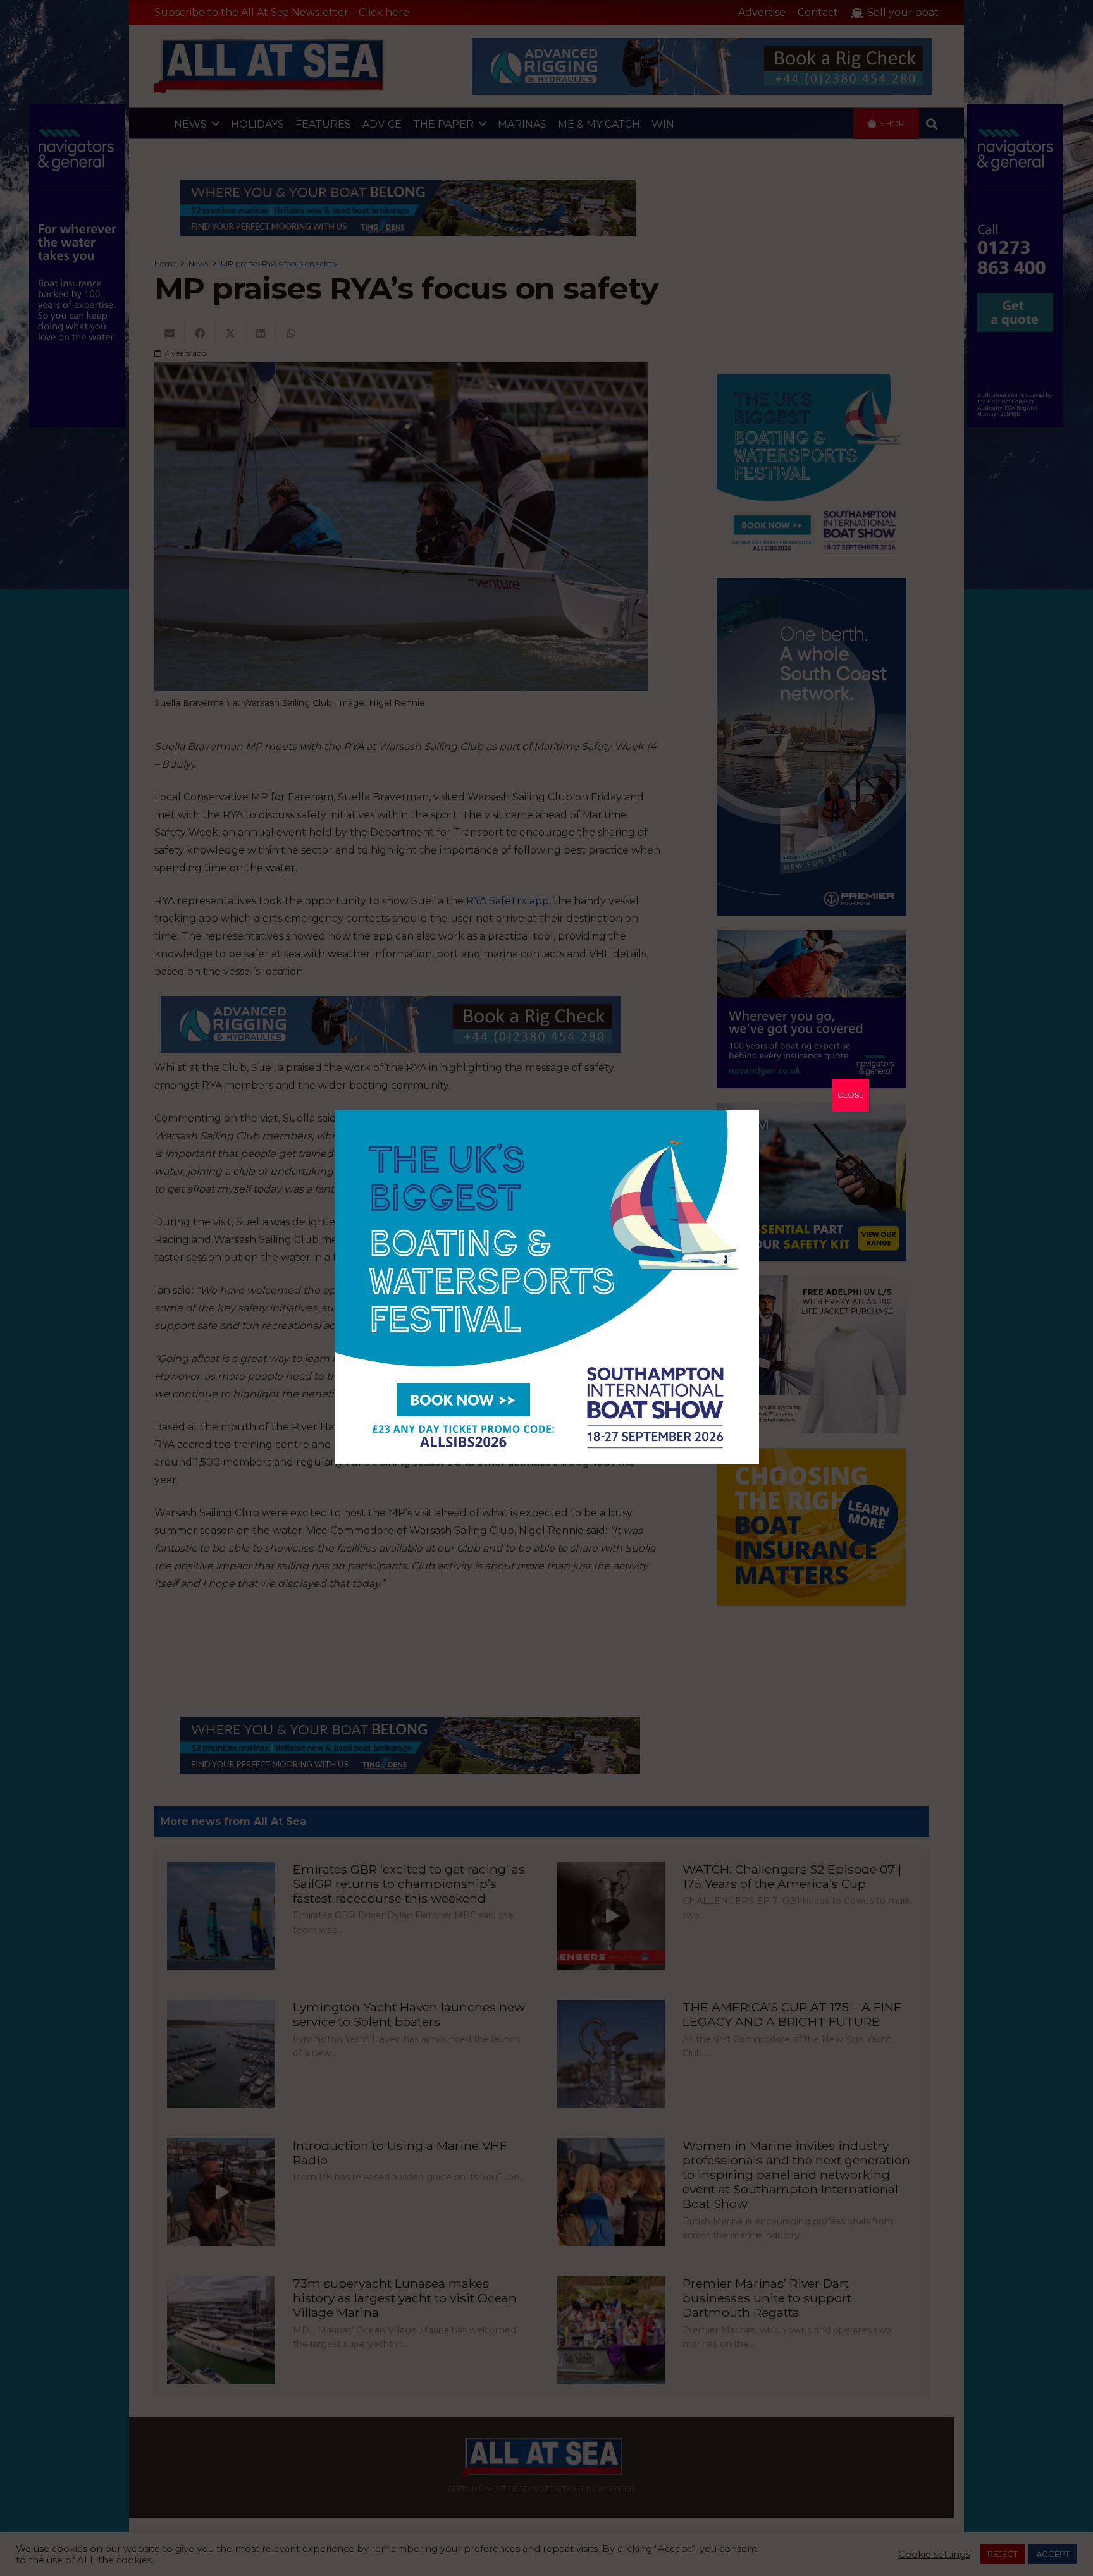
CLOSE (851, 1095)
